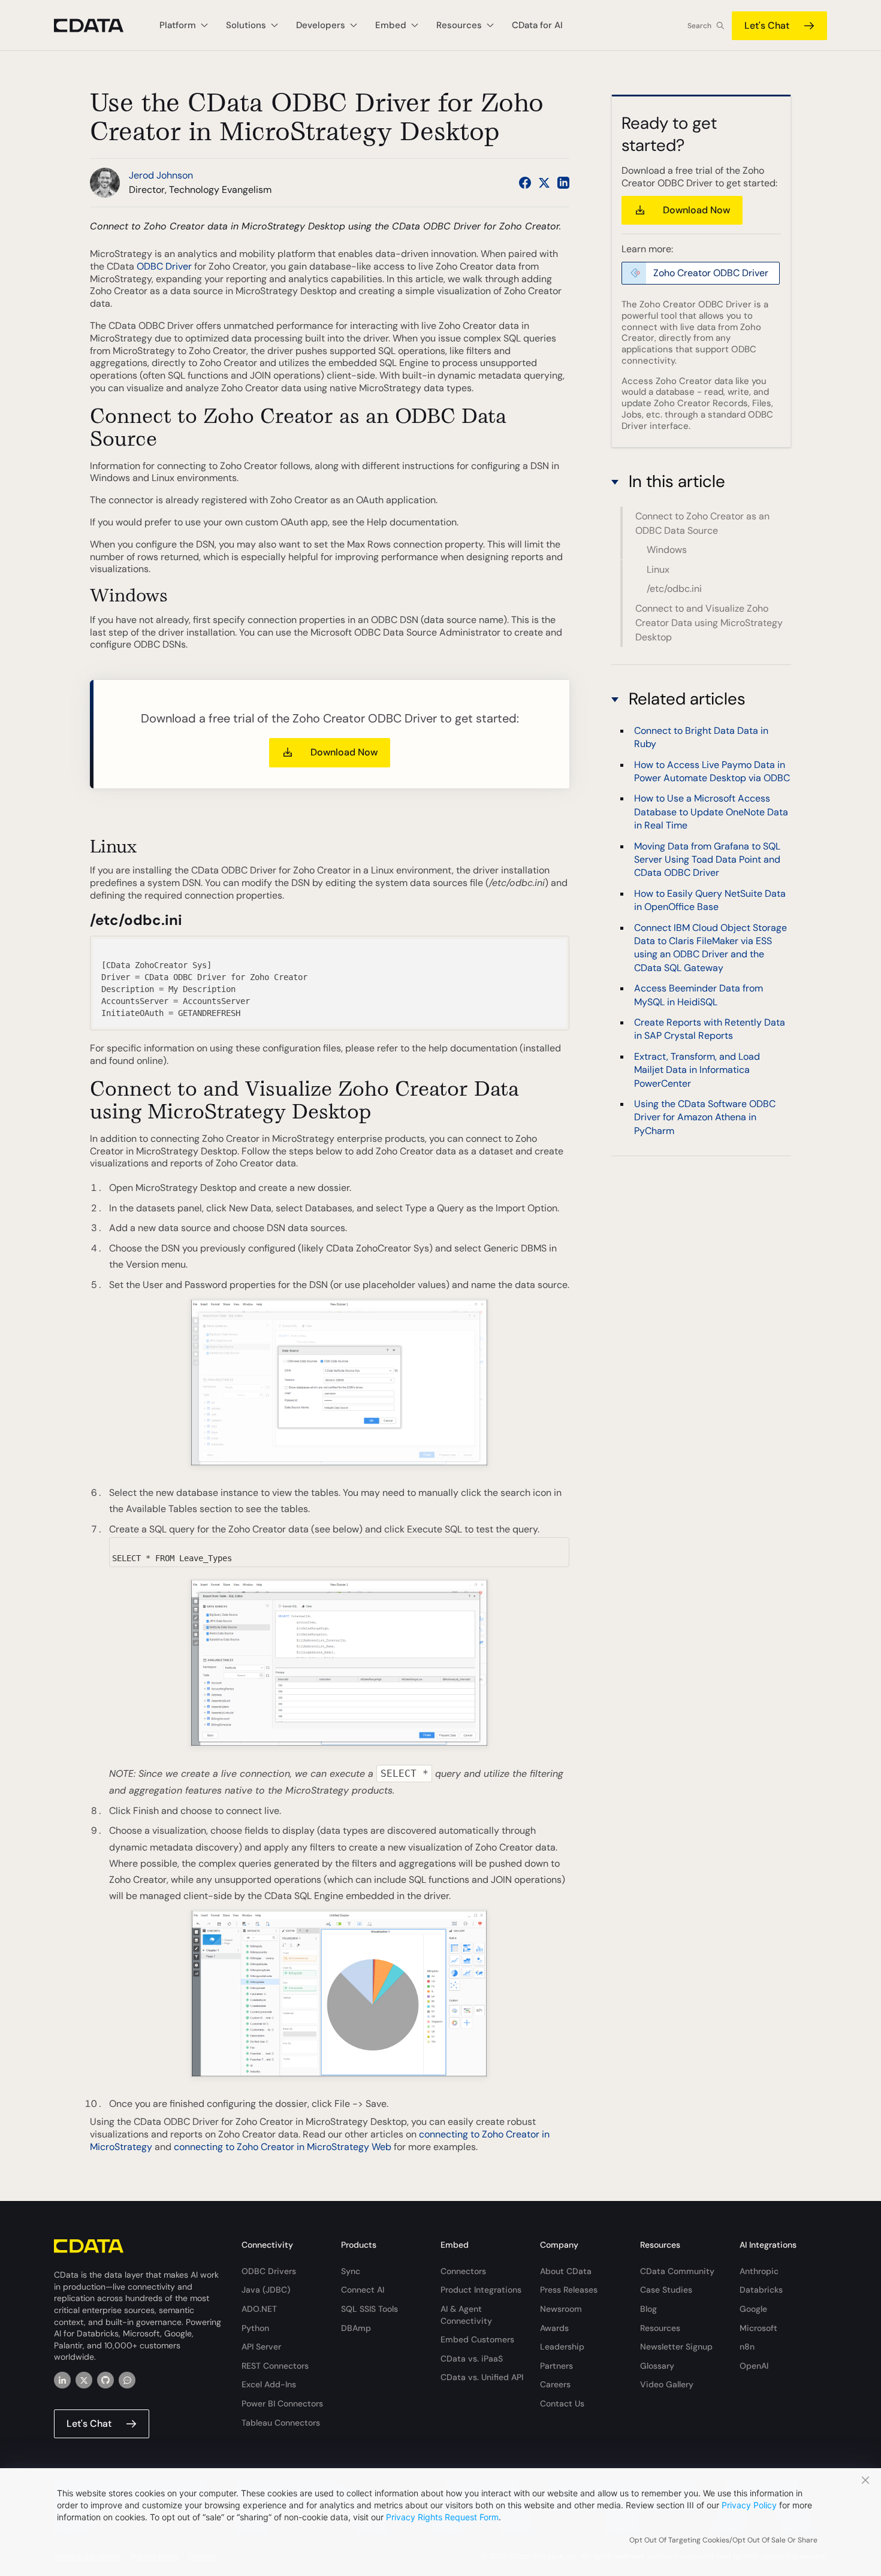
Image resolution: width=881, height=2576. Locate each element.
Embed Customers (477, 2339)
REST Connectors (275, 2366)
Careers (555, 2384)
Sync (351, 2271)
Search (699, 26)
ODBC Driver (164, 266)
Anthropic (759, 2271)
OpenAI (754, 2366)
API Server (261, 2347)
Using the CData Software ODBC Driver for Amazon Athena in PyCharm (705, 1118)
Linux (658, 569)
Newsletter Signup (676, 2347)
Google (753, 2309)
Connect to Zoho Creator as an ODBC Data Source (702, 523)
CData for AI (537, 25)
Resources (660, 2328)
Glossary (657, 2366)
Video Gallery (667, 2384)
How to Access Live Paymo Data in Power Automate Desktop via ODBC (712, 771)
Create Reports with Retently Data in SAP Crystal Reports (710, 1030)
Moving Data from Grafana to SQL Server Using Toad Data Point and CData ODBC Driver (707, 860)
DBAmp (356, 2328)
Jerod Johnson (161, 175)
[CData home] (98, 25)
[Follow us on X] (544, 183)
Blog (648, 2309)
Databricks (761, 2290)
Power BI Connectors (282, 2403)
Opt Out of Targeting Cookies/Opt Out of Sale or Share (723, 2540)
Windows (667, 550)
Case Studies (666, 2290)
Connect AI (363, 2290)
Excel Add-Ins (269, 2384)
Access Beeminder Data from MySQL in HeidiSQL (699, 995)
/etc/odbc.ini (674, 589)
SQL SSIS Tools (369, 2309)
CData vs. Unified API (482, 2377)
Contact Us (562, 2403)
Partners (556, 2366)
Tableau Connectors (281, 2423)
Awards (554, 2328)
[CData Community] (127, 2380)
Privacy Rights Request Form (442, 2517)
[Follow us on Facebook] (525, 183)
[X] (84, 2380)
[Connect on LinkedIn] (563, 183)
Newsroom (561, 2309)
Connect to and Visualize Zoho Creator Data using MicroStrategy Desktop (709, 623)
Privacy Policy (749, 2505)
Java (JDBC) (266, 2290)
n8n (747, 2347)
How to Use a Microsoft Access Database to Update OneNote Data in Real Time (711, 812)
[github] (105, 2380)
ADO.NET (259, 2309)
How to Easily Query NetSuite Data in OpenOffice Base (710, 900)
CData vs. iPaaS (472, 2359)
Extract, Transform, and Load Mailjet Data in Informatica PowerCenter (697, 1070)
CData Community (677, 2271)
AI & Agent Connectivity (466, 2315)
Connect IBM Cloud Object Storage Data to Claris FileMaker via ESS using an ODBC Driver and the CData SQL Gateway (710, 948)
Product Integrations (481, 2290)
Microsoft (758, 2328)
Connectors (463, 2271)
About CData (566, 2271)
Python (255, 2328)
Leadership (562, 2347)
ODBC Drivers (269, 2271)
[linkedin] (62, 2380)
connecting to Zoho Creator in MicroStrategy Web (283, 2147)
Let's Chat (767, 25)
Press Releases (569, 2290)
